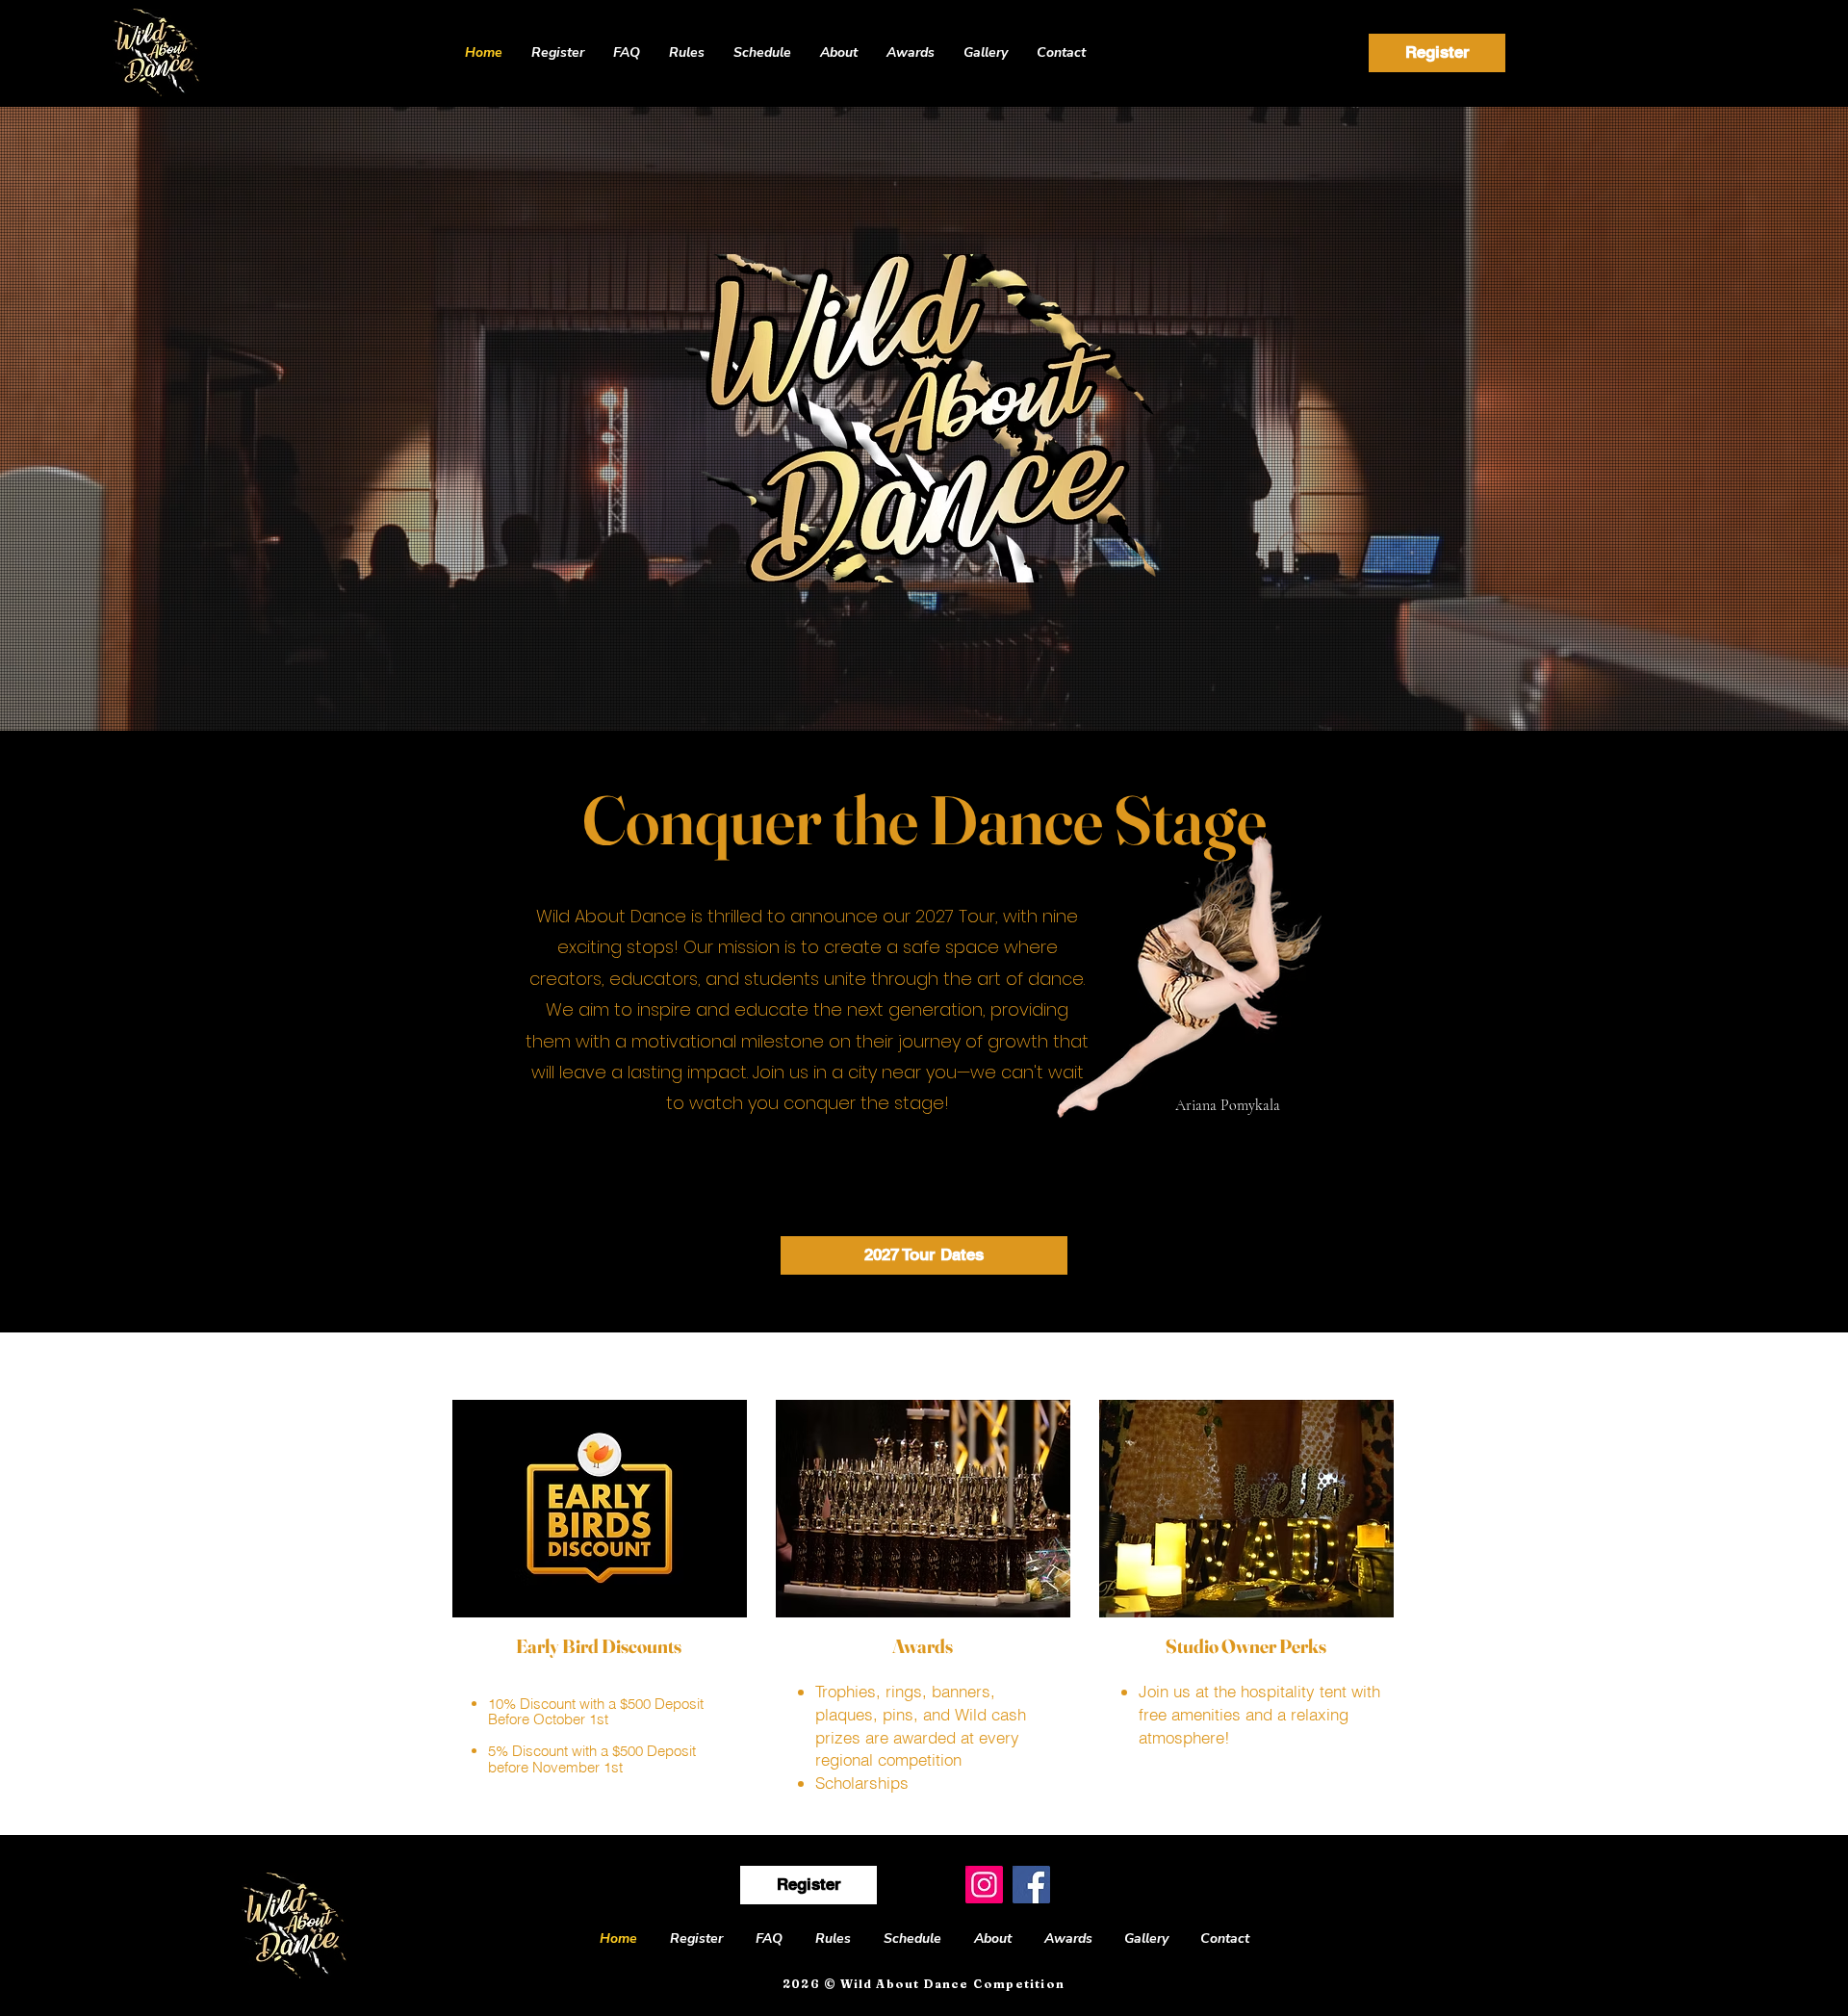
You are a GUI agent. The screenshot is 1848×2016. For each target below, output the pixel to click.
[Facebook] (1031, 1885)
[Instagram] (984, 1885)
